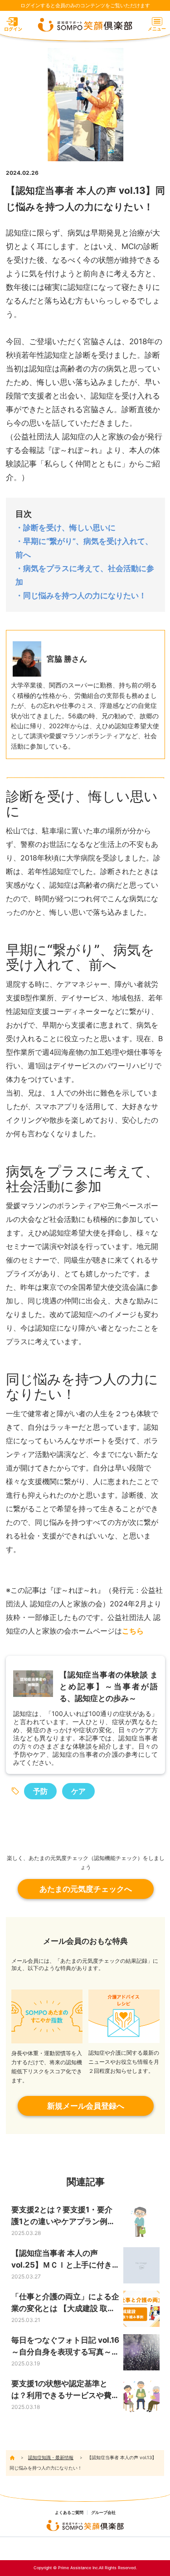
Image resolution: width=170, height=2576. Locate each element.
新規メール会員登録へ (86, 2106)
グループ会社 (103, 2513)
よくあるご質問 (69, 2513)
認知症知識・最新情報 (51, 2457)
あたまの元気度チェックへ (86, 1889)
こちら (133, 1631)
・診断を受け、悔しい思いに (66, 528)
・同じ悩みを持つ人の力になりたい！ (81, 596)
